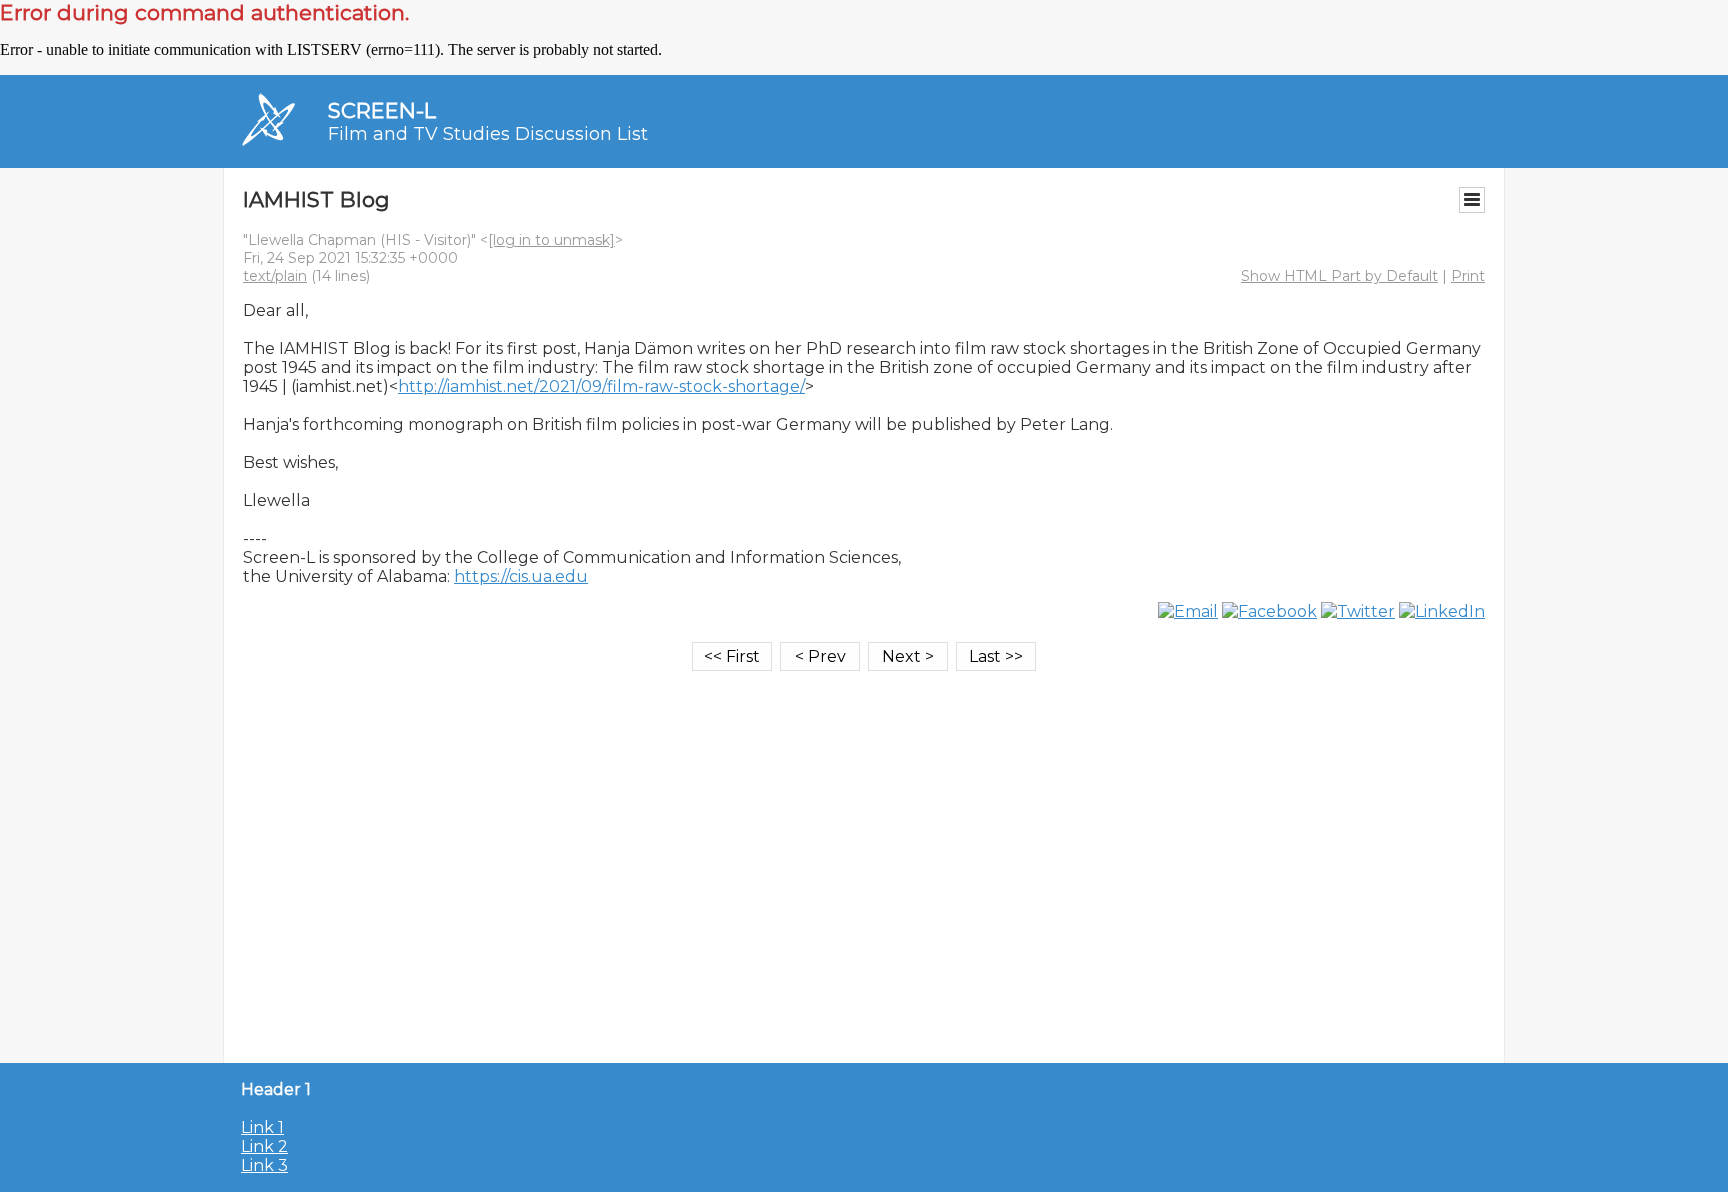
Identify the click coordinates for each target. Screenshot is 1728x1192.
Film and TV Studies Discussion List (488, 134)
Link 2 (264, 1146)
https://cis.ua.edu (521, 576)
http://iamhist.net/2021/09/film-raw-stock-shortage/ (601, 386)
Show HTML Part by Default (1339, 276)
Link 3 (264, 1165)
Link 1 (262, 1127)
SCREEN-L (382, 110)
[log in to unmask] (551, 240)
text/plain (275, 276)
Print (1468, 276)
